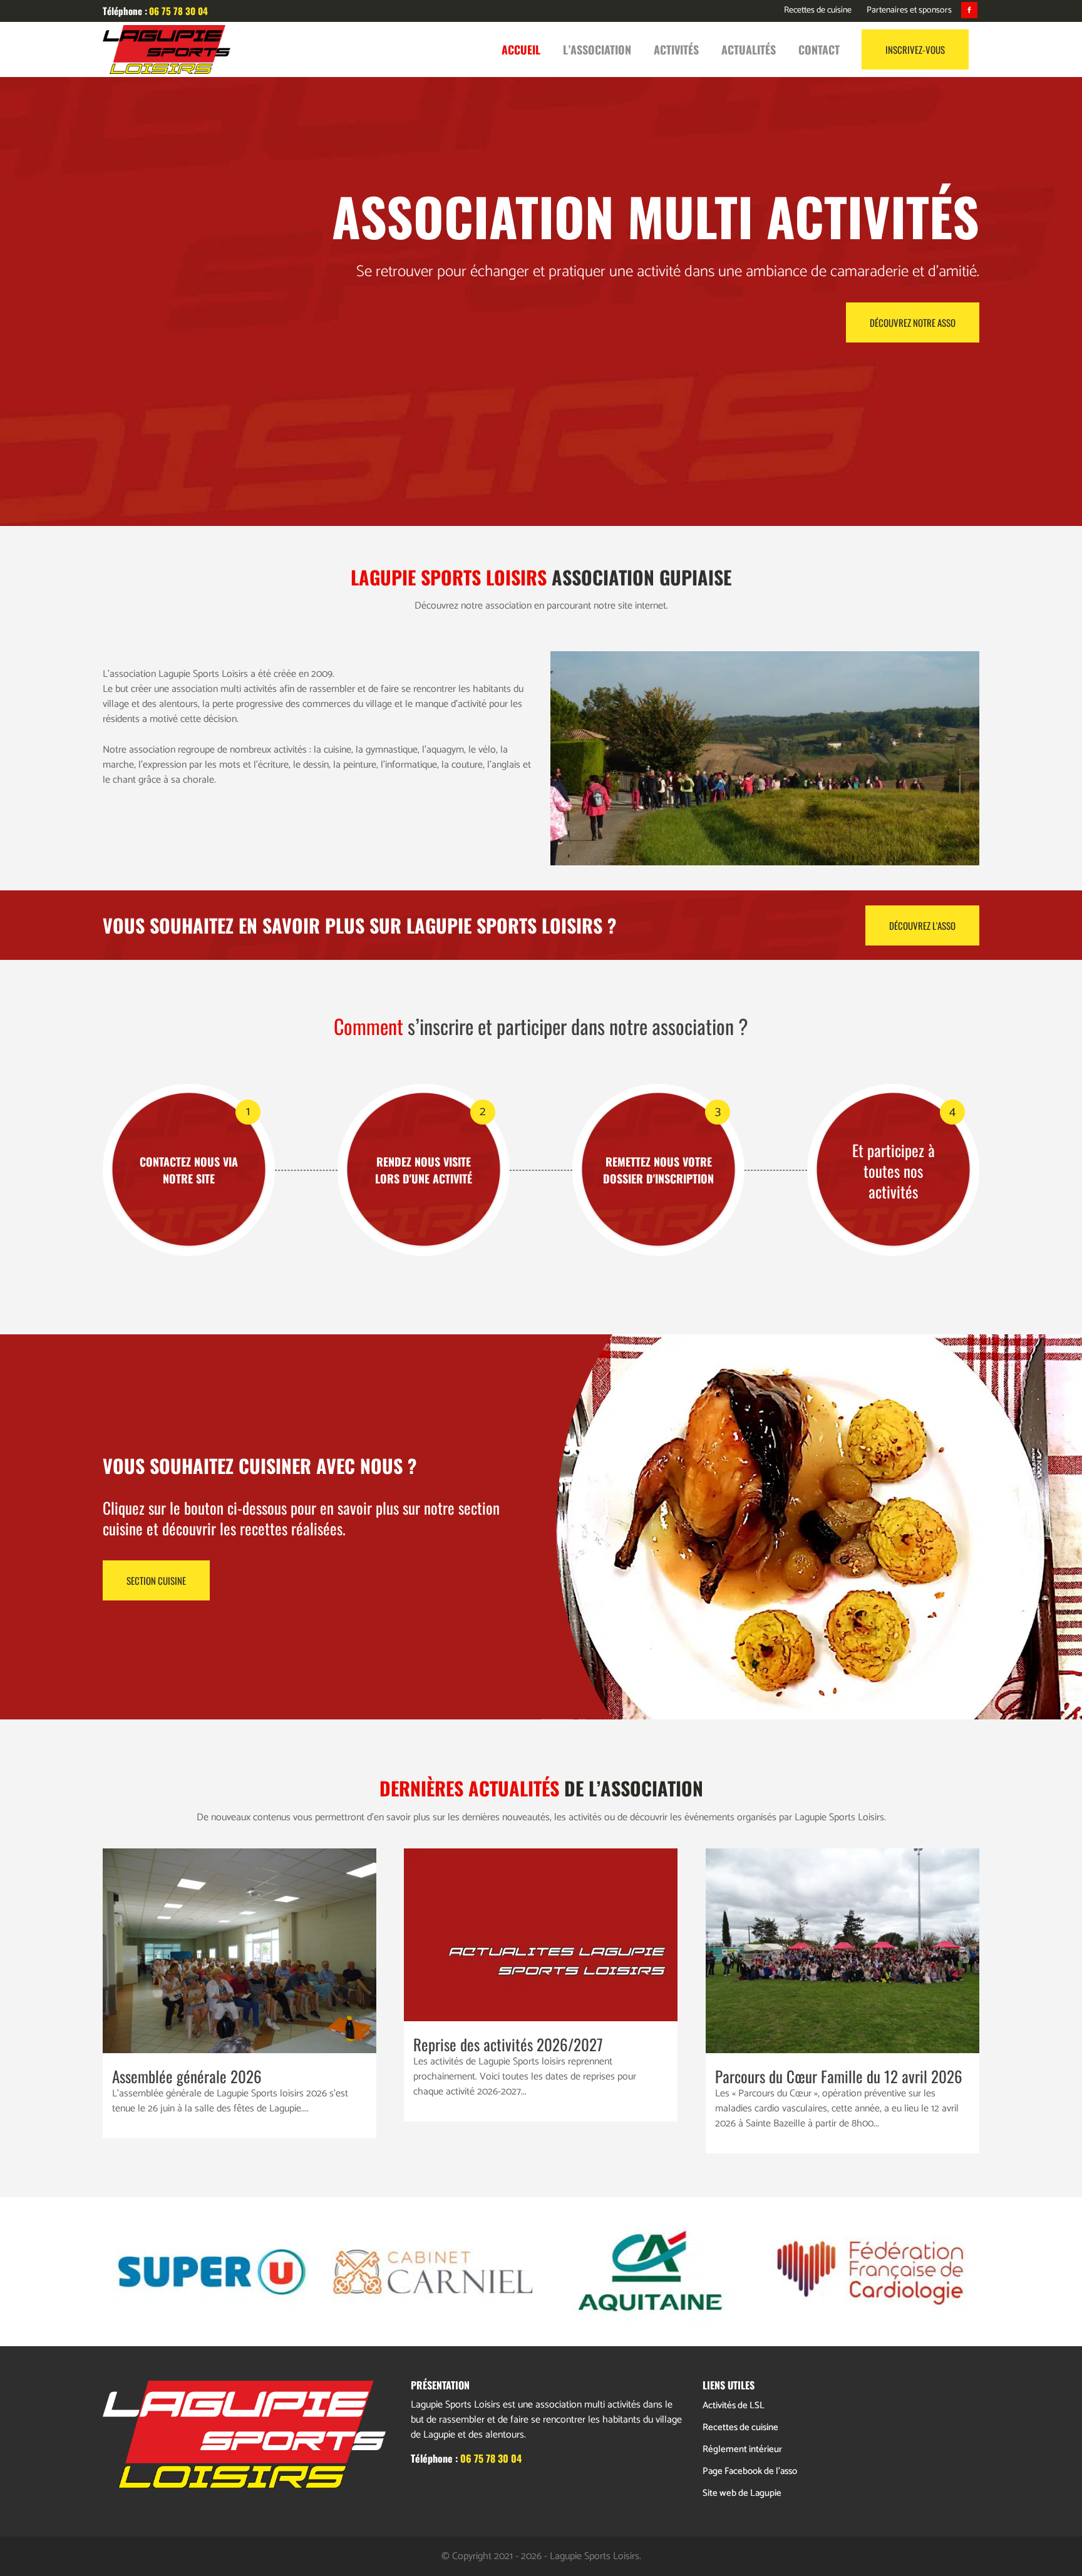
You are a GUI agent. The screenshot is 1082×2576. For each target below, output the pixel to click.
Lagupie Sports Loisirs (595, 2556)
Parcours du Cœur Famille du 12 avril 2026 (839, 2076)
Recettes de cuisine (818, 10)
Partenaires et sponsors (909, 10)
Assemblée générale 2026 (187, 2076)
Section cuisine (156, 1580)
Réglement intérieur (742, 2449)
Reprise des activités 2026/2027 (508, 2044)
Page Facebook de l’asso (750, 2471)
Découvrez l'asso (922, 925)
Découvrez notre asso (913, 322)
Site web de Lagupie (742, 2493)
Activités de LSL (734, 2405)
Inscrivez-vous (915, 49)
